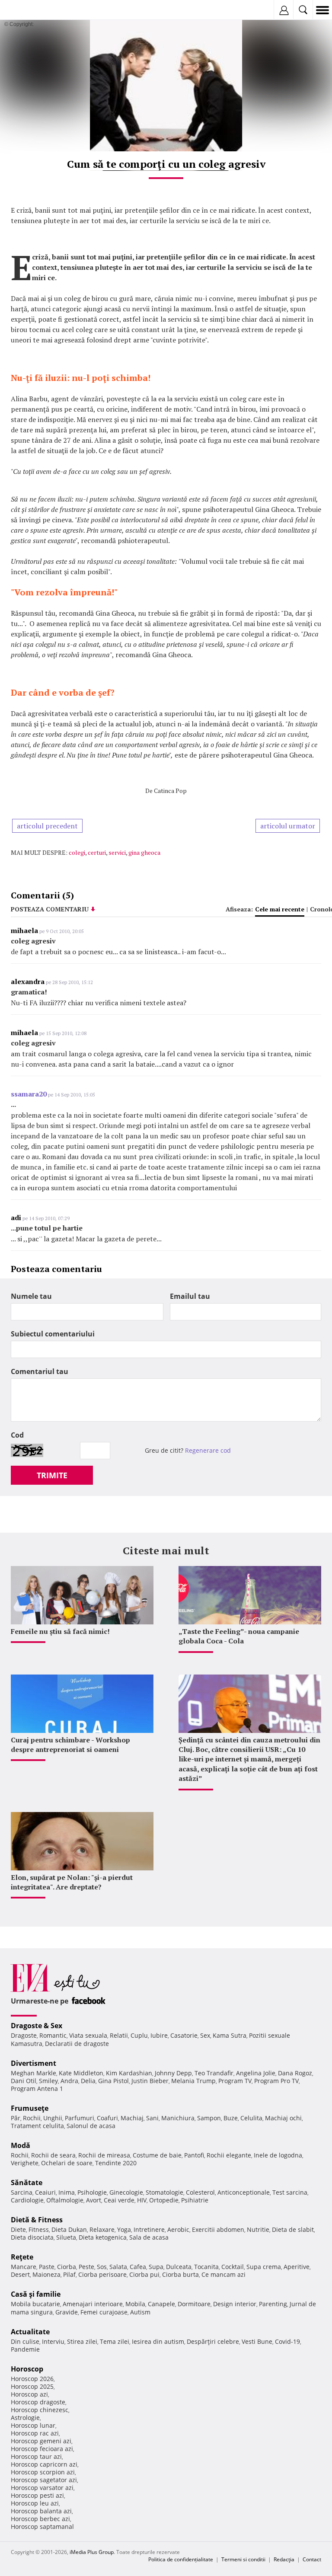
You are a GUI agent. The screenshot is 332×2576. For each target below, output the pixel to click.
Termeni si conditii (243, 2559)
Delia (88, 2081)
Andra (69, 2081)
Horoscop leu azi (35, 2503)
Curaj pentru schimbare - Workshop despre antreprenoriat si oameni (70, 1745)
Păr (16, 2118)
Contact (312, 2559)
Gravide (67, 2312)
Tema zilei (115, 2341)
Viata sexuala (88, 2035)
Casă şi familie (36, 2294)
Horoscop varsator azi (42, 2488)
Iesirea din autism (158, 2341)
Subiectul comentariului (53, 1334)
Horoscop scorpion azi (43, 2472)
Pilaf (69, 2274)
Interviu (53, 2341)
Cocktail (233, 2267)
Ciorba (67, 2267)
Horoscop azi (29, 2394)
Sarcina (22, 2192)
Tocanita (206, 2267)
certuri (97, 852)
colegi (77, 852)
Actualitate (30, 2332)
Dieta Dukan (69, 2229)
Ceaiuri (45, 2192)
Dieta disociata (32, 2237)
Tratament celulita (37, 2126)
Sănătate (27, 2183)
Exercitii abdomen (218, 2229)
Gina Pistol (113, 2081)
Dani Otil (24, 2081)
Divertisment (34, 2063)
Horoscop (27, 2369)
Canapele (161, 2304)
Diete (18, 2229)
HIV (142, 2200)
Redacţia (284, 2559)
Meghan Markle (34, 2073)
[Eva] (27, 10)
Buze (231, 2118)
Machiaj (132, 2118)
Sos (102, 2267)
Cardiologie (27, 2200)
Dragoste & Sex (37, 2026)
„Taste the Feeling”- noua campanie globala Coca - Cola (239, 1636)
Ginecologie (126, 2192)
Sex (205, 2035)
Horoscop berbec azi (40, 2519)
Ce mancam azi (223, 2274)
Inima (67, 2192)
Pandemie (25, 2349)
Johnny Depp (173, 2073)
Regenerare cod (208, 1450)
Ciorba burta (180, 2274)
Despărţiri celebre (213, 2341)
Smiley (48, 2081)
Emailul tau (190, 1296)
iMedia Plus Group (92, 2552)
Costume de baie (157, 2155)
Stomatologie (164, 2192)
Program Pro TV (276, 2081)
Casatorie (184, 2035)
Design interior (235, 2304)
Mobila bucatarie (35, 2304)
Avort (94, 2200)
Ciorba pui (144, 2274)
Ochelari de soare (67, 2163)
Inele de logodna (278, 2155)
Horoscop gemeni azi (41, 2441)
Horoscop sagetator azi (44, 2480)
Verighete (25, 2163)
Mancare (24, 2267)
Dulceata (179, 2267)
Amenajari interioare (93, 2304)
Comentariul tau (40, 1371)
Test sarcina (290, 2192)
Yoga (124, 2229)
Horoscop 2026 (32, 2379)
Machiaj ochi (283, 2118)
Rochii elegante (229, 2155)
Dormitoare (194, 2304)
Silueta (66, 2237)
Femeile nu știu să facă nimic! (60, 1631)
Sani (152, 2118)
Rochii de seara (53, 2155)
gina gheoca (144, 852)
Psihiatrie (195, 2200)
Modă (21, 2145)
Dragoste (24, 2035)
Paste (47, 2267)
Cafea (138, 2267)
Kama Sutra (230, 2035)
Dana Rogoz (295, 2073)
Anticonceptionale (244, 2192)
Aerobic (178, 2229)
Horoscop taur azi (36, 2456)
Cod (17, 1435)
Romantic (53, 2035)
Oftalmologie (65, 2200)
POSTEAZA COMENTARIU (50, 909)
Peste (86, 2267)
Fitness (39, 2229)
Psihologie (92, 2192)
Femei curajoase (104, 2312)
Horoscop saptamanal (42, 2526)
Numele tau (31, 1296)
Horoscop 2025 (32, 2386)
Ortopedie (164, 2200)
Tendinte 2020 (116, 2163)
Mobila (135, 2304)
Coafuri (107, 2118)
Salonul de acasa (91, 2126)
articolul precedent (47, 826)
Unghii (53, 2118)
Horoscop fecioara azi (42, 2449)
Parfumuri (80, 2118)
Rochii (32, 2118)
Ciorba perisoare (102, 2274)
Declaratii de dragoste (77, 2044)
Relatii (119, 2035)
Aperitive (297, 2267)
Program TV (235, 2081)
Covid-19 (287, 2341)
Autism (140, 2312)
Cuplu (139, 2035)
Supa (156, 2267)
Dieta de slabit (293, 2229)
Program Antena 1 (37, 2089)
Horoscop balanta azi (41, 2511)
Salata (118, 2267)
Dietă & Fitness (37, 2220)
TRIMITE (52, 1475)
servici (117, 852)
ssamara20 (29, 1094)
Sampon (209, 2118)
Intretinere (149, 2229)
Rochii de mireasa (104, 2155)
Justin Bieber (150, 2081)
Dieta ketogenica (103, 2237)
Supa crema (264, 2267)
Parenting (273, 2304)
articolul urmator (288, 826)
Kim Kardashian (129, 2073)
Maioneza (46, 2274)
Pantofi (194, 2155)
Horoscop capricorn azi (44, 2464)
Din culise (25, 2341)
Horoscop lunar (33, 2425)
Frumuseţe (30, 2108)
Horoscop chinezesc (40, 2410)
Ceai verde (119, 2200)
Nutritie (258, 2229)
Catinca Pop (170, 791)
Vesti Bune (257, 2341)
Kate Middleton (81, 2073)
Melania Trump (193, 2081)
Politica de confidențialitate (181, 2559)
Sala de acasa (149, 2237)
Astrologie (25, 2418)
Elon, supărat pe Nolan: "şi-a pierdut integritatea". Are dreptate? (72, 1882)
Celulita (251, 2118)
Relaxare (102, 2229)
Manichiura (178, 2118)
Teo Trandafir (214, 2073)
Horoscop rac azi (35, 2433)
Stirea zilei (82, 2341)
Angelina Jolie (256, 2073)
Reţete (22, 2257)
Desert (20, 2274)
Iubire (159, 2035)
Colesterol (200, 2192)
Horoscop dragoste (38, 2402)
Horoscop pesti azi (37, 2495)
